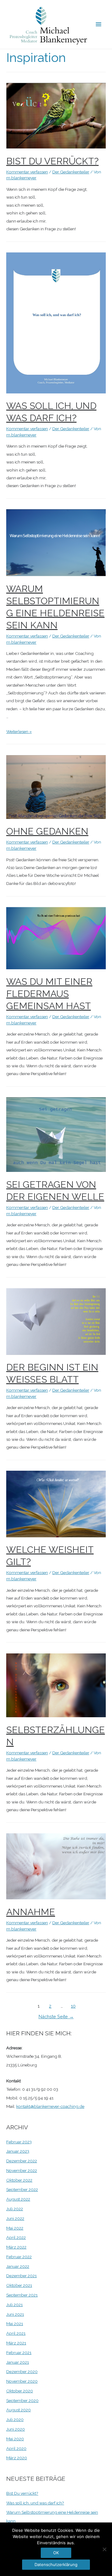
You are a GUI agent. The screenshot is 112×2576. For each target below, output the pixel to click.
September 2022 (22, 2189)
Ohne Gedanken (47, 831)
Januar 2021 (18, 2362)
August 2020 (19, 2410)
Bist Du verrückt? (52, 161)
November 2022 (22, 2170)
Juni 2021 (15, 2314)
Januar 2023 (18, 2151)
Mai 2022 (15, 2228)
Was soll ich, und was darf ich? (35, 2503)
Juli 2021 (14, 2305)
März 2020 (17, 2458)
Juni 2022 (15, 2218)
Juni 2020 (16, 2429)
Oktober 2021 (19, 2285)
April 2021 (16, 2333)
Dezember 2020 (22, 2372)
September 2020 (22, 2400)
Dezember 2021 (21, 2276)
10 (73, 2006)
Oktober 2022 (19, 2180)
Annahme (31, 1912)
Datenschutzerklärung (56, 2564)
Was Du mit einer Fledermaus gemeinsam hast (49, 994)
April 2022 (16, 2237)
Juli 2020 (15, 2419)
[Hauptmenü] (99, 24)
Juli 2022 (15, 2209)
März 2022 (16, 2247)
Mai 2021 (15, 2324)
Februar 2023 (19, 2142)
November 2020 (22, 2381)
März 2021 (16, 2343)
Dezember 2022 (22, 2161)
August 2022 (18, 2199)
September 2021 (22, 2295)
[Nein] (104, 2549)
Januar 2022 (18, 2266)
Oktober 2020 (20, 2391)
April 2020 (16, 2448)
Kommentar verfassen (27, 172)
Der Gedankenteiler (71, 172)
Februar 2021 (19, 2353)
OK (56, 2553)
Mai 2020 (15, 2439)
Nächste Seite (56, 2017)
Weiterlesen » (19, 731)
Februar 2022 (19, 2257)
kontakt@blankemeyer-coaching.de (50, 2106)
